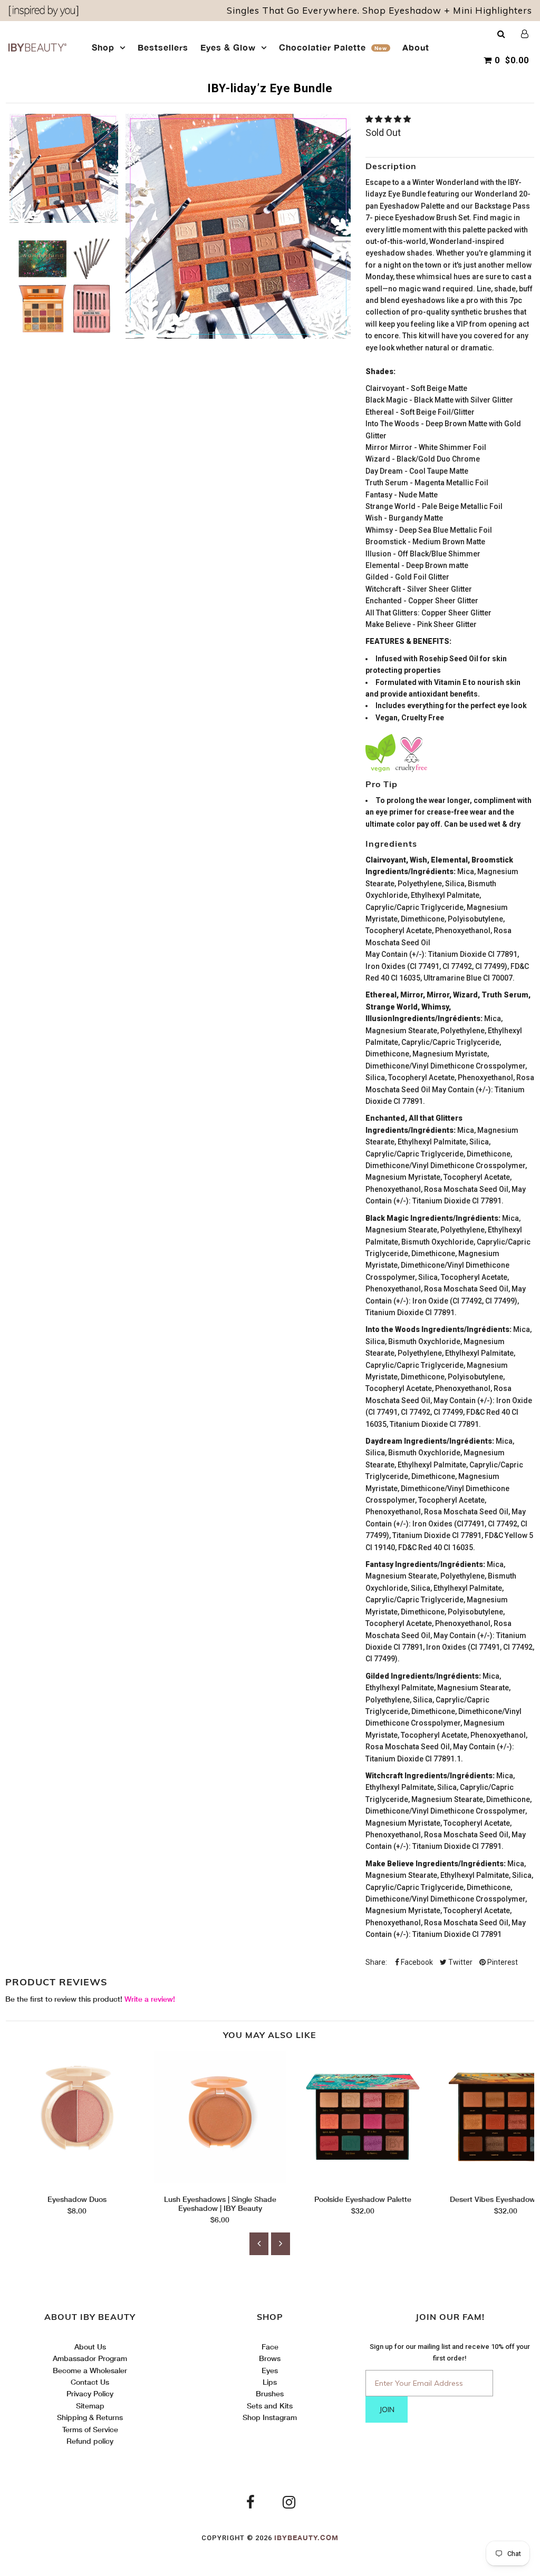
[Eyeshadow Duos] (77, 2180)
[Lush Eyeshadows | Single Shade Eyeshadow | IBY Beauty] (220, 2180)
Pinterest (502, 1962)
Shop (103, 47)
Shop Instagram (270, 2417)
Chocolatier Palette (333, 47)
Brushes (270, 2393)
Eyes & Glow (228, 47)
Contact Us (90, 2382)
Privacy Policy (90, 2393)
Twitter (460, 1962)
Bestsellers (163, 47)
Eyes (270, 2370)
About (416, 47)
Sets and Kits (270, 2406)
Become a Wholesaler (90, 2370)
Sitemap (90, 2406)
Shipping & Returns (90, 2417)
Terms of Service (90, 2429)
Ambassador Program (90, 2358)
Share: (376, 1962)
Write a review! (150, 1999)
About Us (90, 2347)
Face (270, 2347)
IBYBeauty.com (306, 2538)
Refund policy (90, 2441)
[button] (389, 119)
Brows (270, 2358)
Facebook (416, 1962)
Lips (270, 2382)
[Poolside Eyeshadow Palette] (363, 2180)
